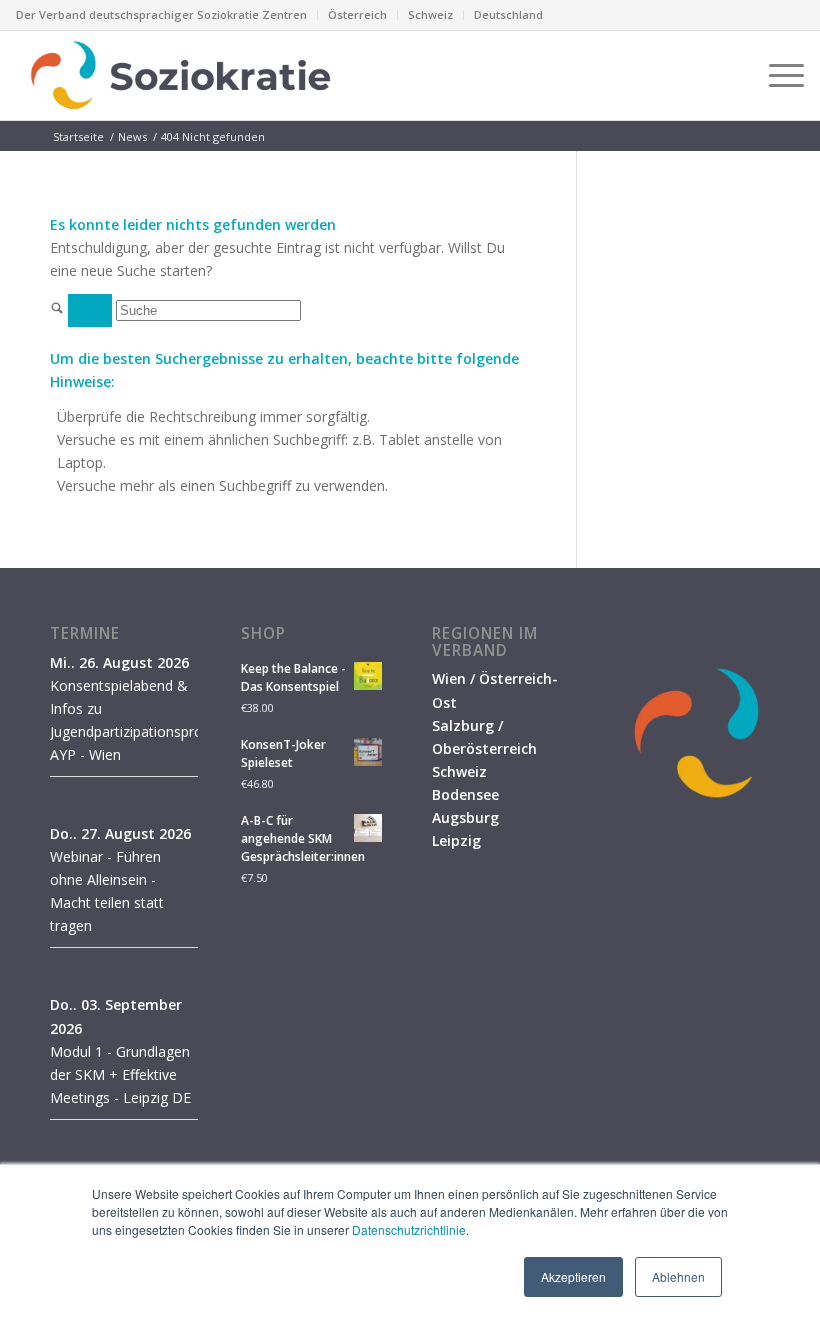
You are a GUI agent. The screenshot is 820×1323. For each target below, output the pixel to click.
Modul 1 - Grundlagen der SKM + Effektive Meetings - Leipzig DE (120, 1074)
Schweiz (430, 14)
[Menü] (776, 75)
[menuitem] (167, 15)
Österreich (357, 14)
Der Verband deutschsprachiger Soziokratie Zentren (161, 14)
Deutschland (508, 14)
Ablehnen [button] (678, 1276)
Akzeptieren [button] (573, 1276)
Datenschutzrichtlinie (409, 1229)
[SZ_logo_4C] (180, 75)
